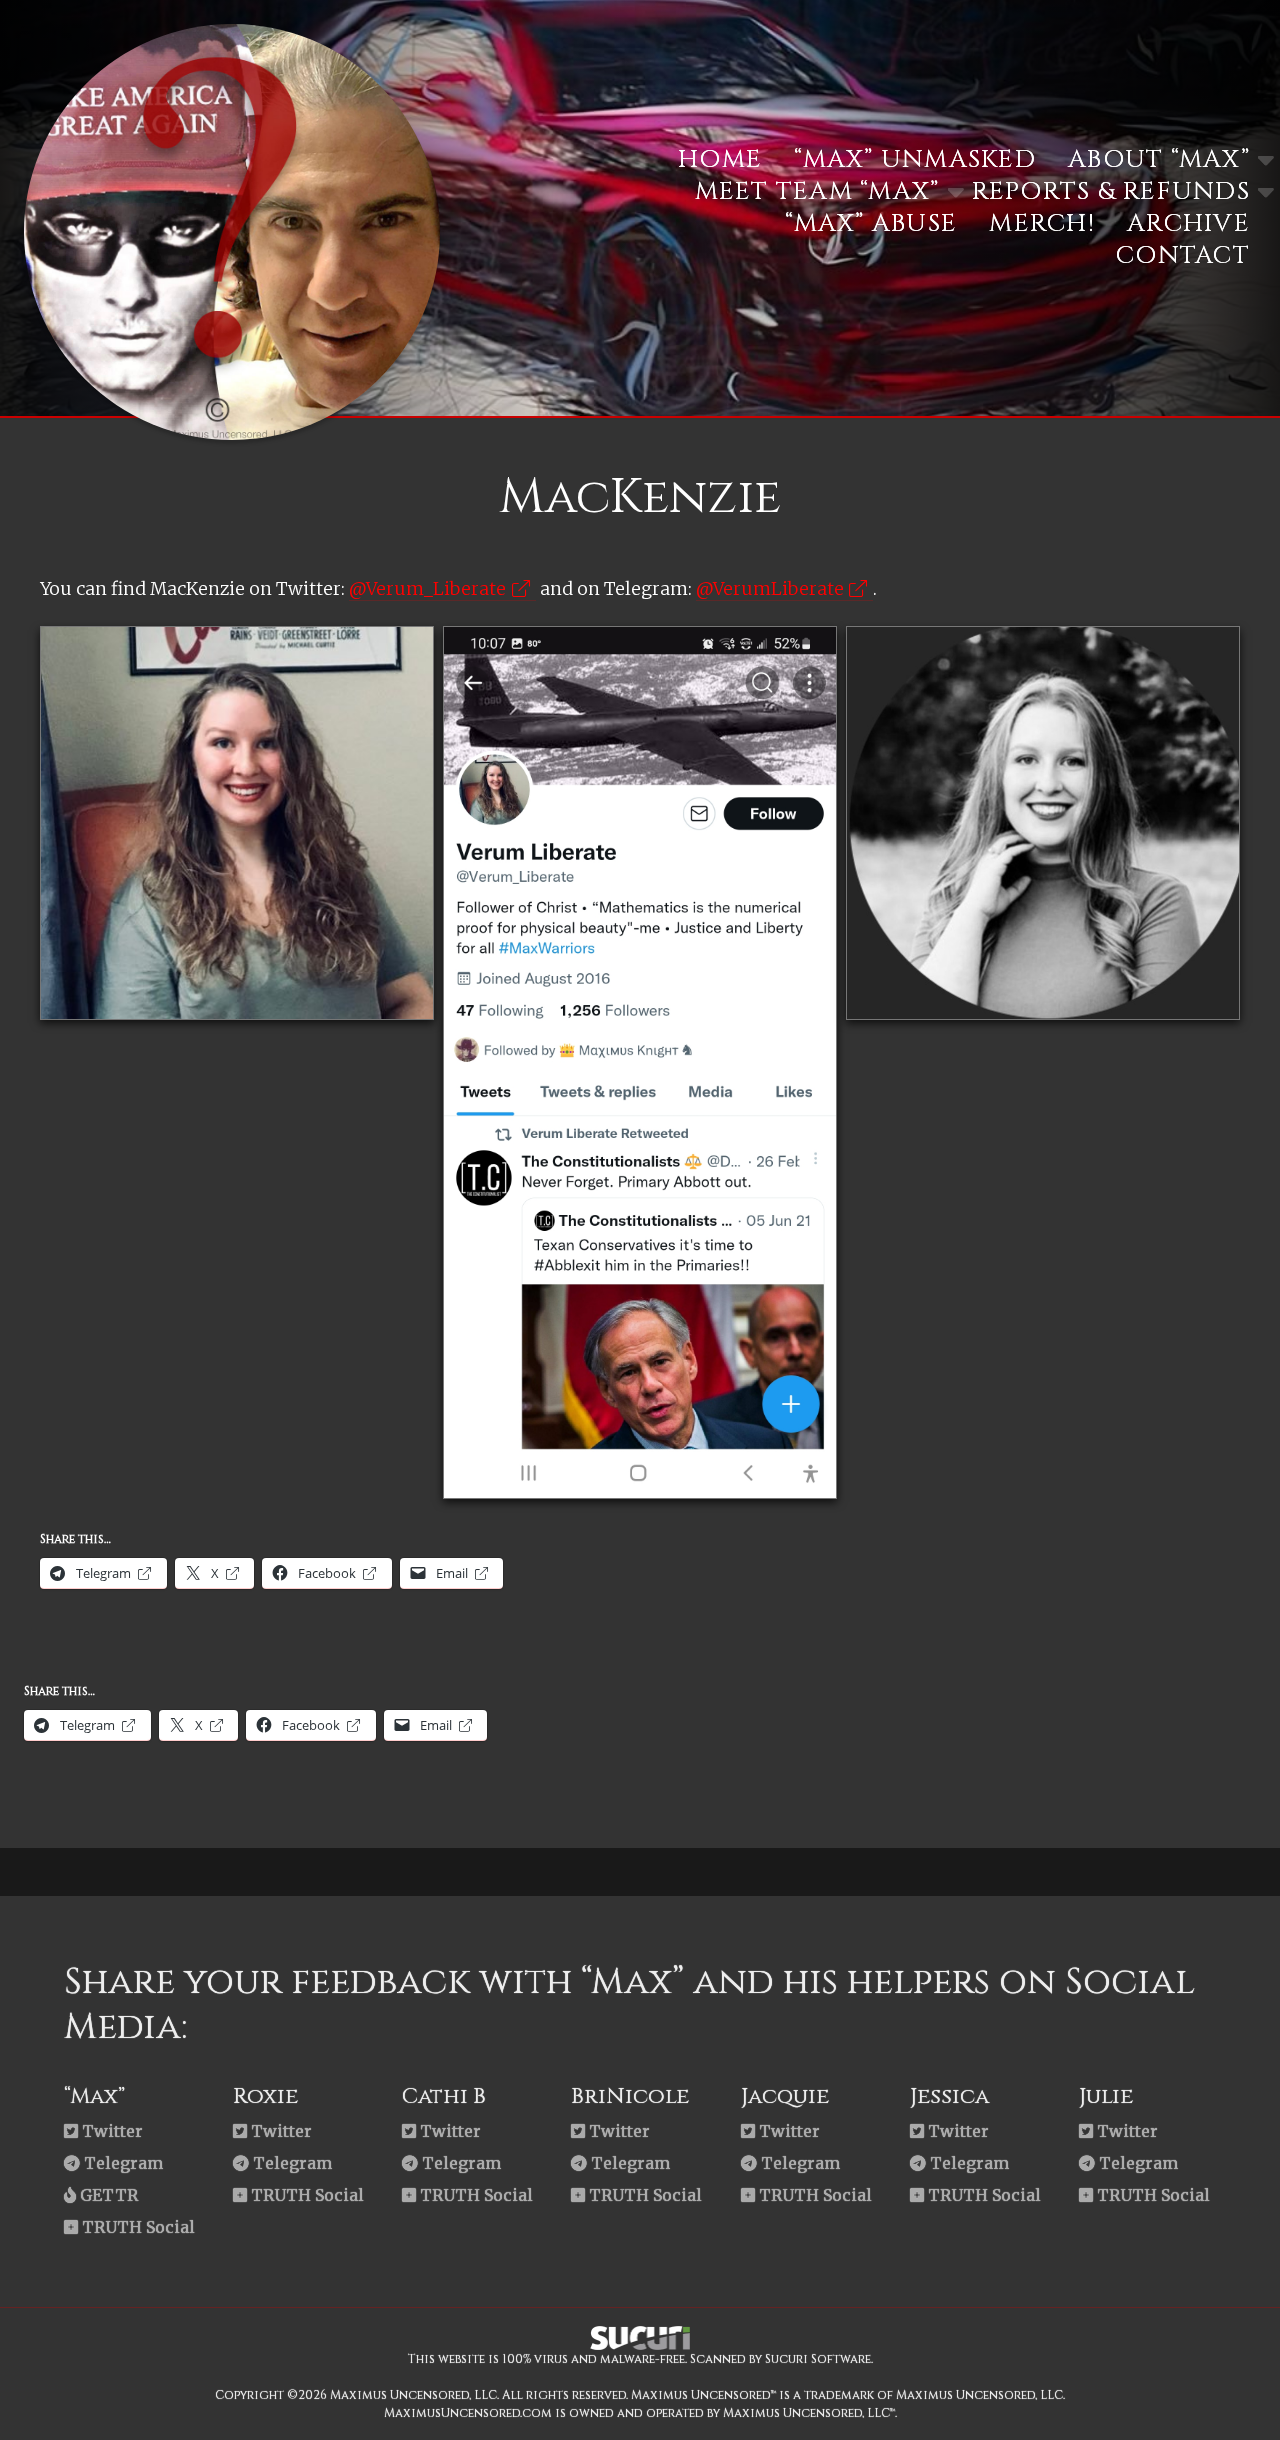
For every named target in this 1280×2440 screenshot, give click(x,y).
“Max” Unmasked (915, 159)
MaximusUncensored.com (468, 2413)
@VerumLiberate (770, 589)
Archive (1188, 223)
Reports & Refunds (1111, 191)
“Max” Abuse (871, 223)
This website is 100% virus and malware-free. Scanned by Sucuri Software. (640, 2359)
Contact (1183, 255)
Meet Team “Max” (817, 191)
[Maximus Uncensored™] (232, 432)
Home (720, 159)
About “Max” (1159, 159)
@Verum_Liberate (427, 589)
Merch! (1042, 223)
